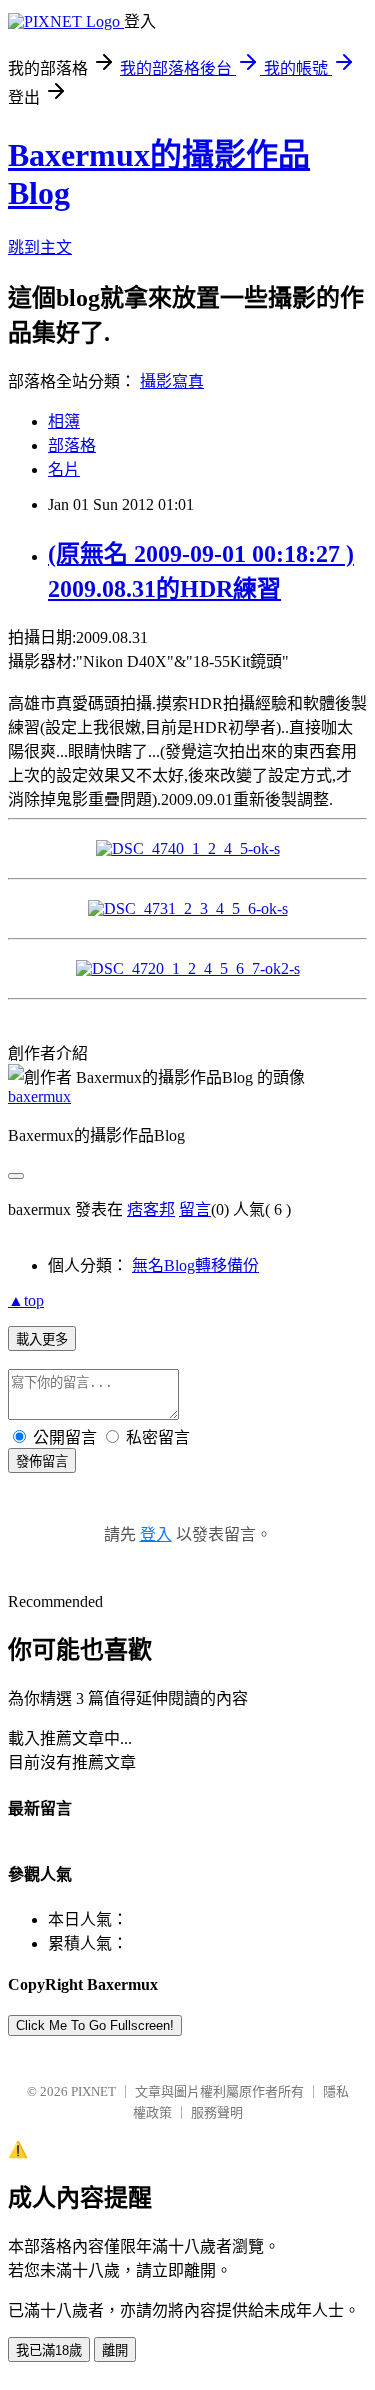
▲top (26, 1300)
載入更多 (42, 1339)
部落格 (72, 445)
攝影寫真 (172, 381)
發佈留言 (42, 1461)
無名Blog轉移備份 (195, 1265)
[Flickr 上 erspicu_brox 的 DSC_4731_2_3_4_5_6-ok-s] (188, 908)
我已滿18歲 (49, 2350)
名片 (64, 469)
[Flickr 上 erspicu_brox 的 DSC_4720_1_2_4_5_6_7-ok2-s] (188, 968)
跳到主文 (40, 247)
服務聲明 (217, 2112)
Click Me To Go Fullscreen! (95, 2025)
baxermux (39, 1096)
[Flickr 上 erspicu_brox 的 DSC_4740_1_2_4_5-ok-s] (188, 848)
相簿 (64, 421)
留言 (195, 1209)
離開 (115, 2350)
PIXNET (93, 2091)
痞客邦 (151, 1209)
